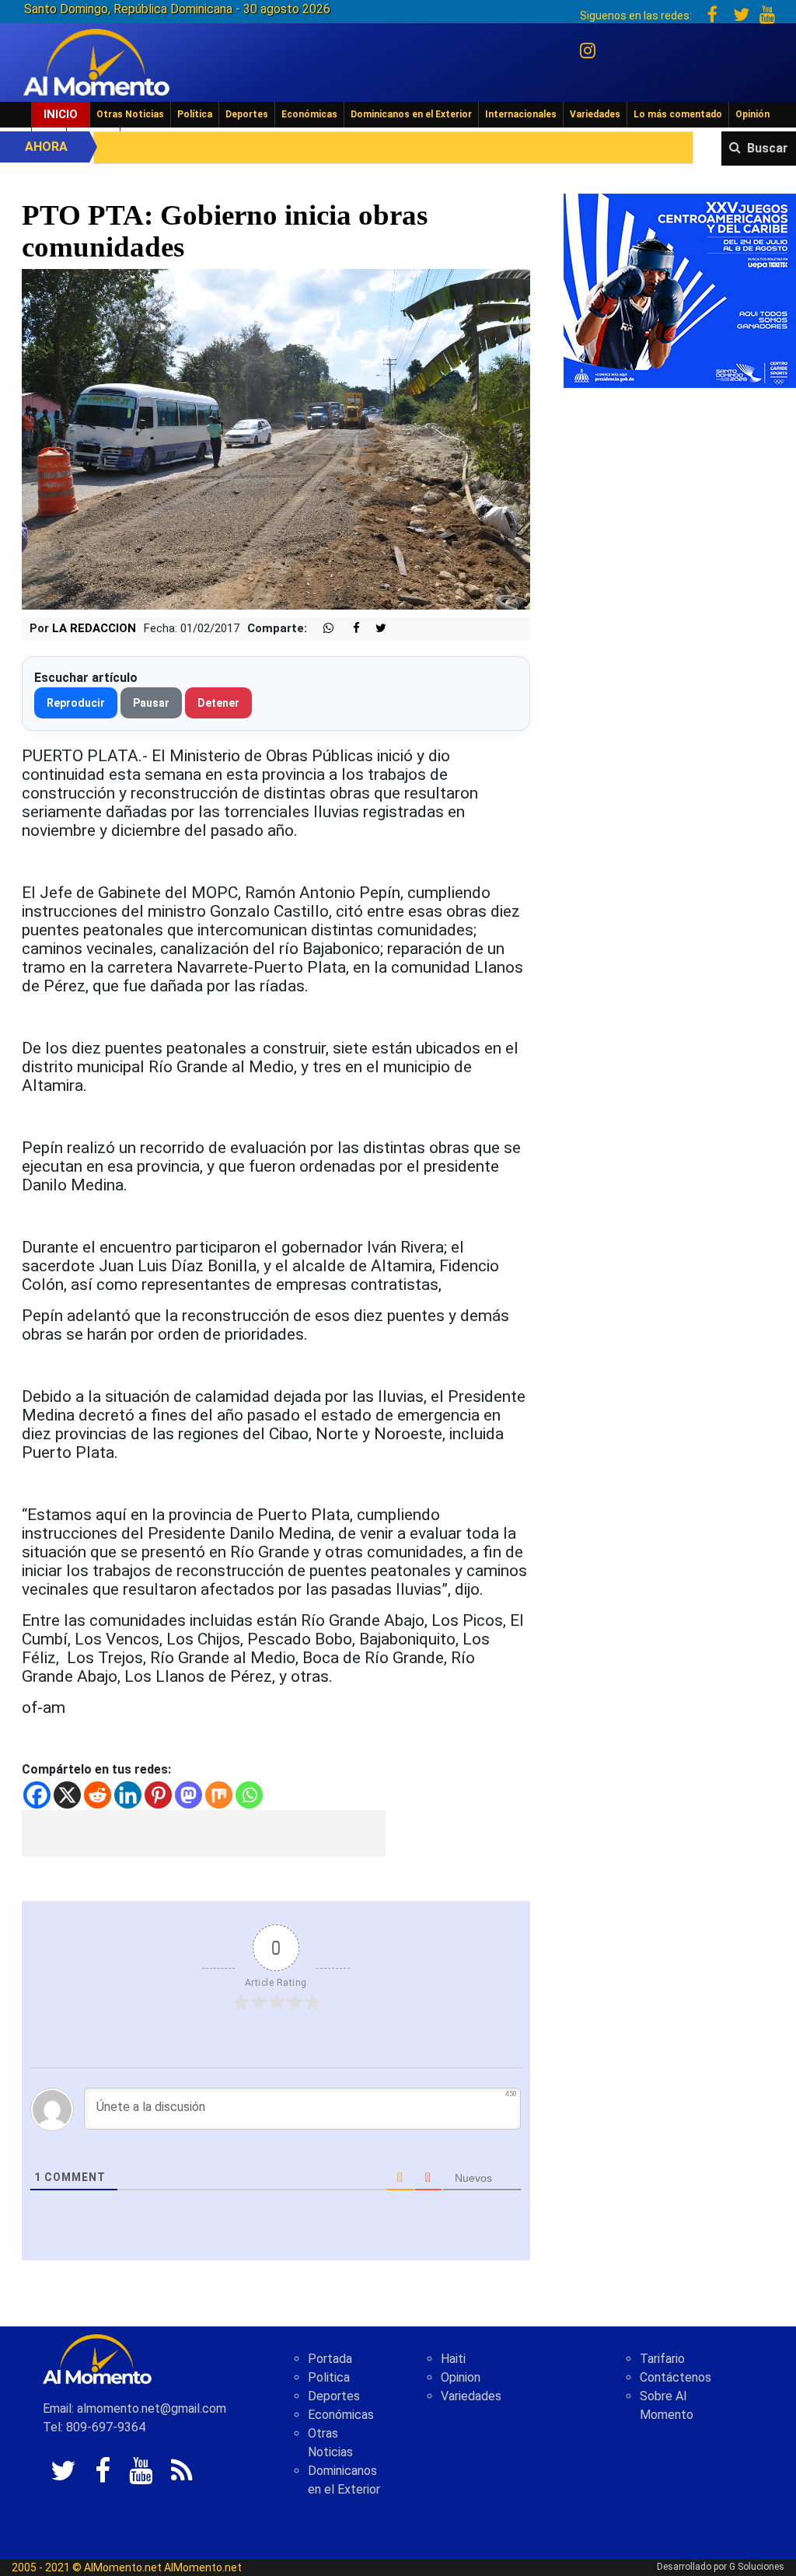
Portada (330, 2359)
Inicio (61, 114)
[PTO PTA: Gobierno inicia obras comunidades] (276, 438)
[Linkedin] (128, 1795)
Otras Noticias (130, 114)
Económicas (309, 114)
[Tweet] (375, 629)
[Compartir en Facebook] (348, 629)
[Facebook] (37, 1795)
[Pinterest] (158, 1795)
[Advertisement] (204, 1833)
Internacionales (521, 114)
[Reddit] (98, 1795)
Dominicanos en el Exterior (411, 114)
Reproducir (76, 703)
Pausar (151, 703)
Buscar (768, 148)
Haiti (453, 2359)
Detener (218, 703)
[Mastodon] (189, 1795)
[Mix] (219, 1795)
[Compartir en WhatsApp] (322, 629)
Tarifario (662, 2359)
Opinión (752, 114)
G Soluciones (757, 2567)
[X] (67, 1795)
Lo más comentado (678, 114)
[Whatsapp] (249, 1795)
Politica (329, 2377)
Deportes (247, 114)
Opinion (461, 2377)
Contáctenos (676, 2377)
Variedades (595, 114)
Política (195, 114)
